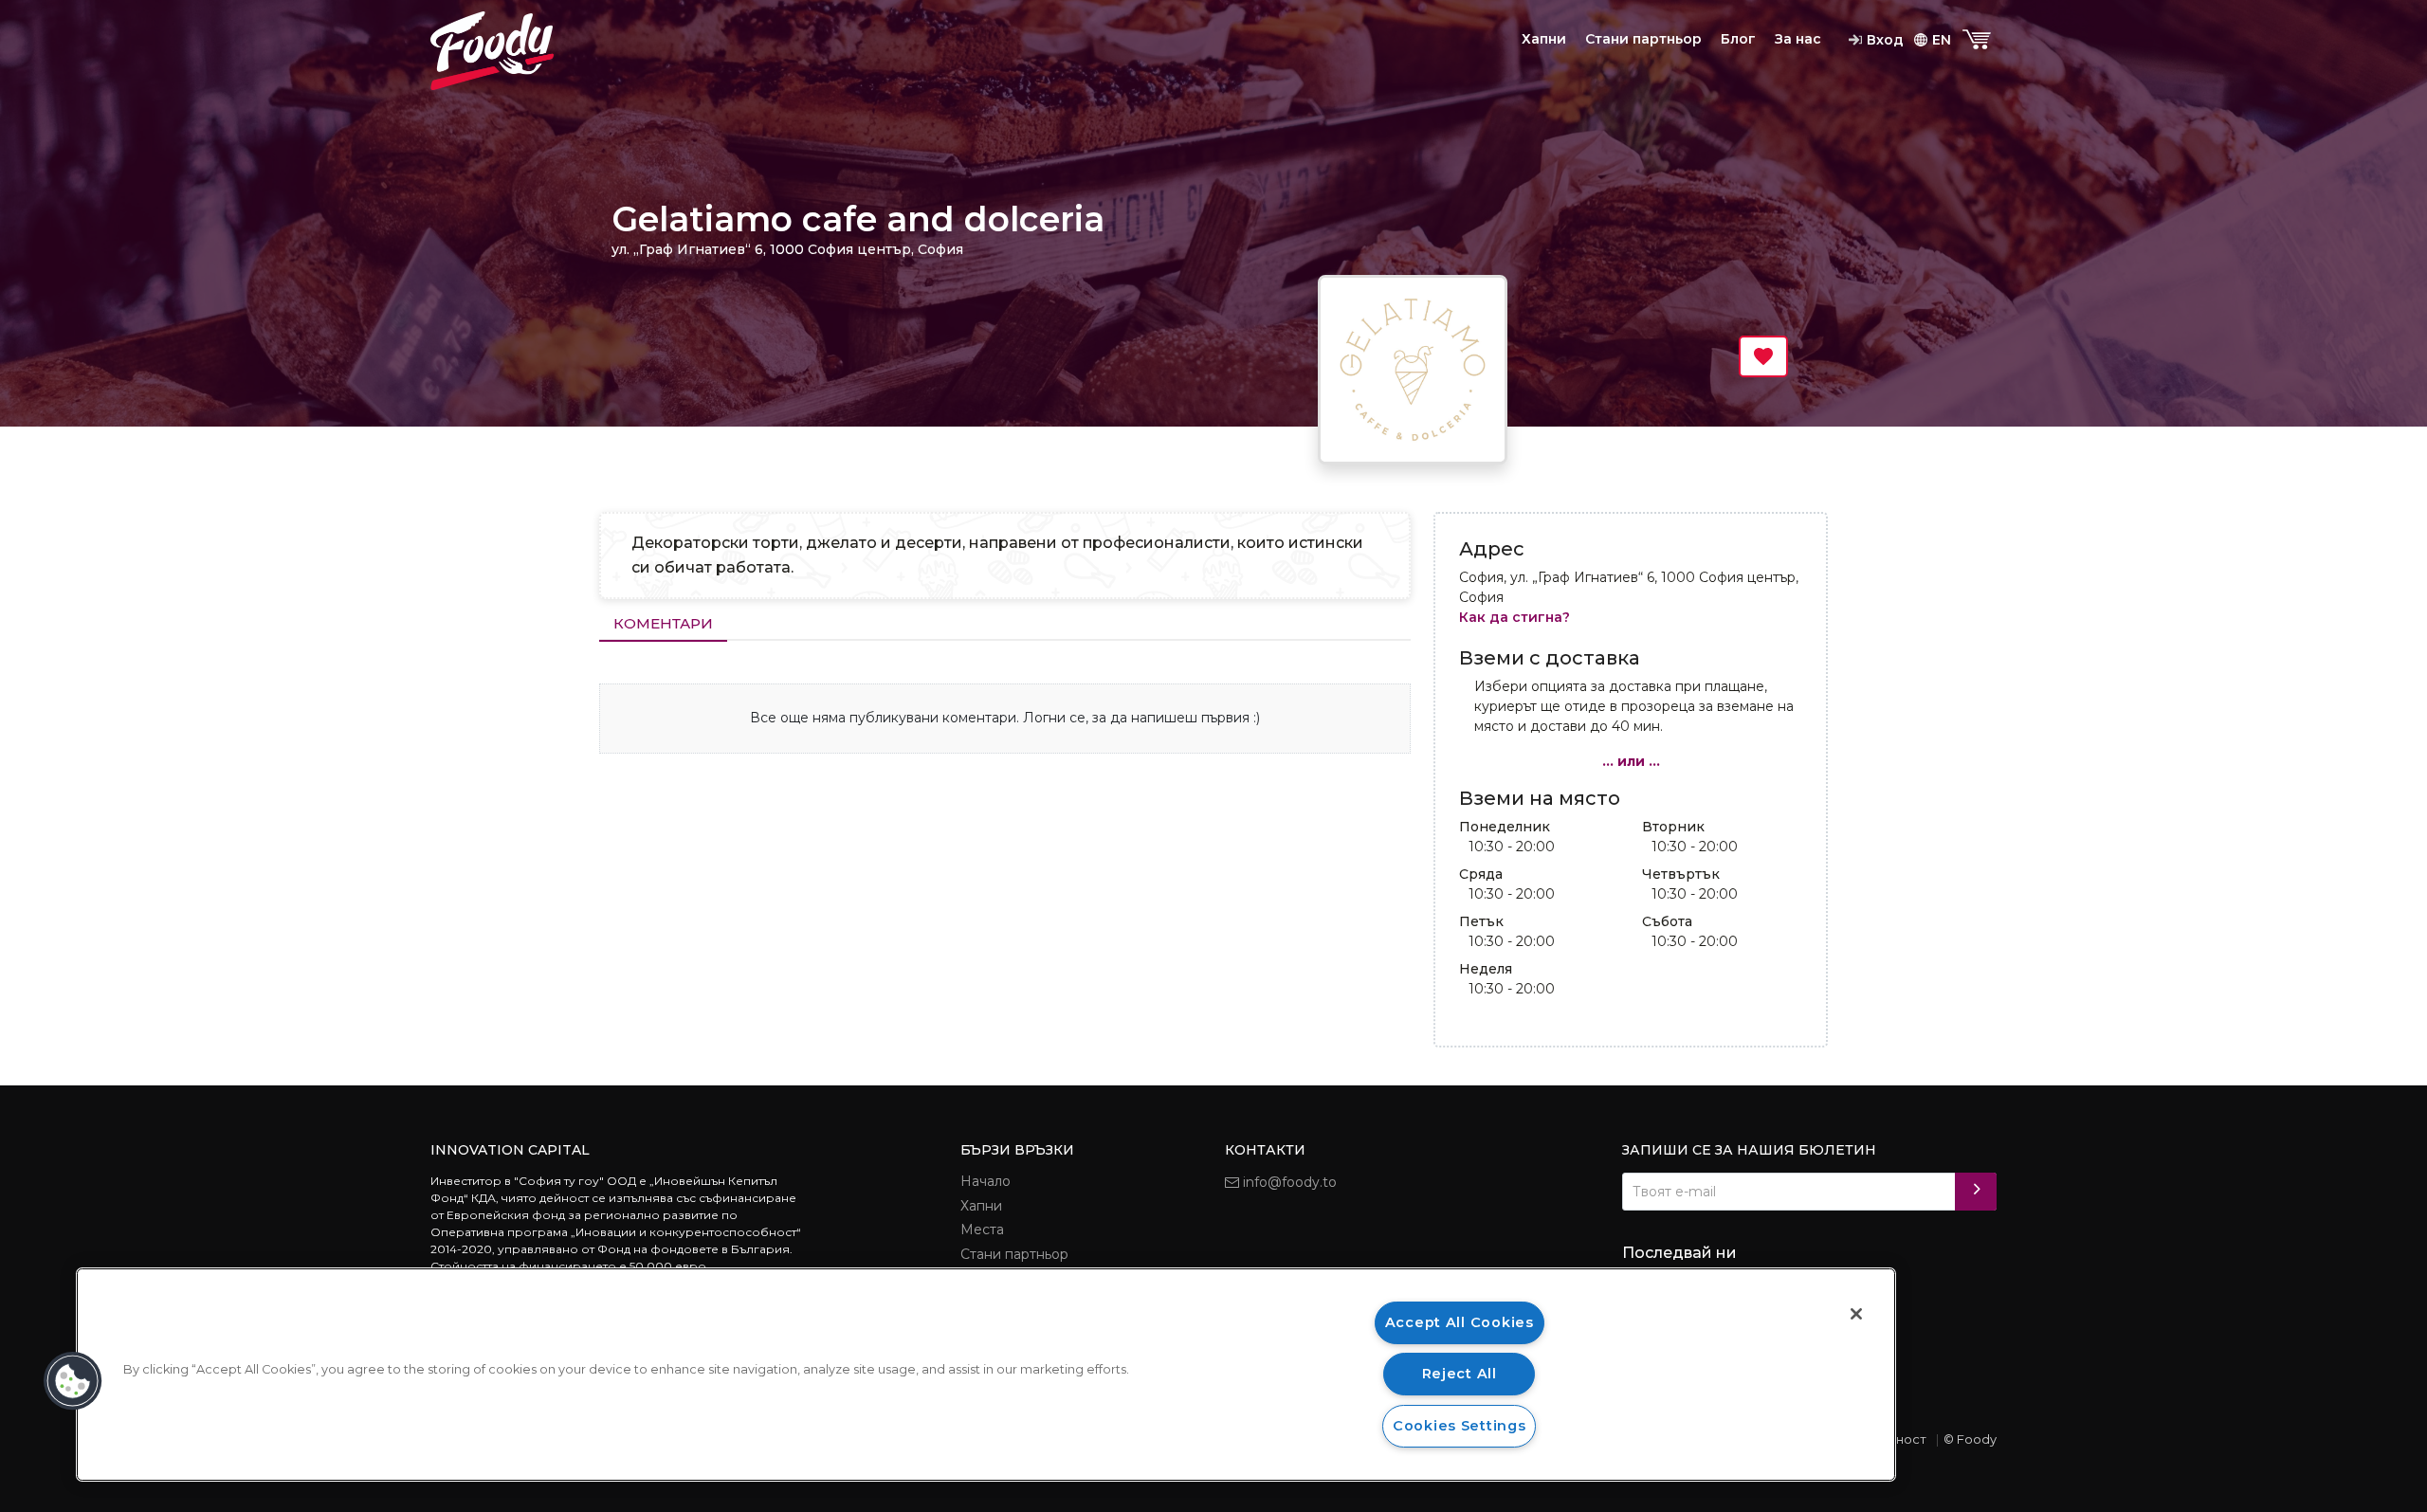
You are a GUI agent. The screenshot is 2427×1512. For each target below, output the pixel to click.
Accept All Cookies (1460, 1322)
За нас (1798, 39)
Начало (985, 1181)
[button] (73, 1381)
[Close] (1856, 1314)
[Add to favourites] (1763, 356)
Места (982, 1230)
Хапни (1544, 39)
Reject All (1460, 1374)
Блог (1738, 39)
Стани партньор (1643, 39)
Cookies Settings (1460, 1426)
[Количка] (1979, 40)
